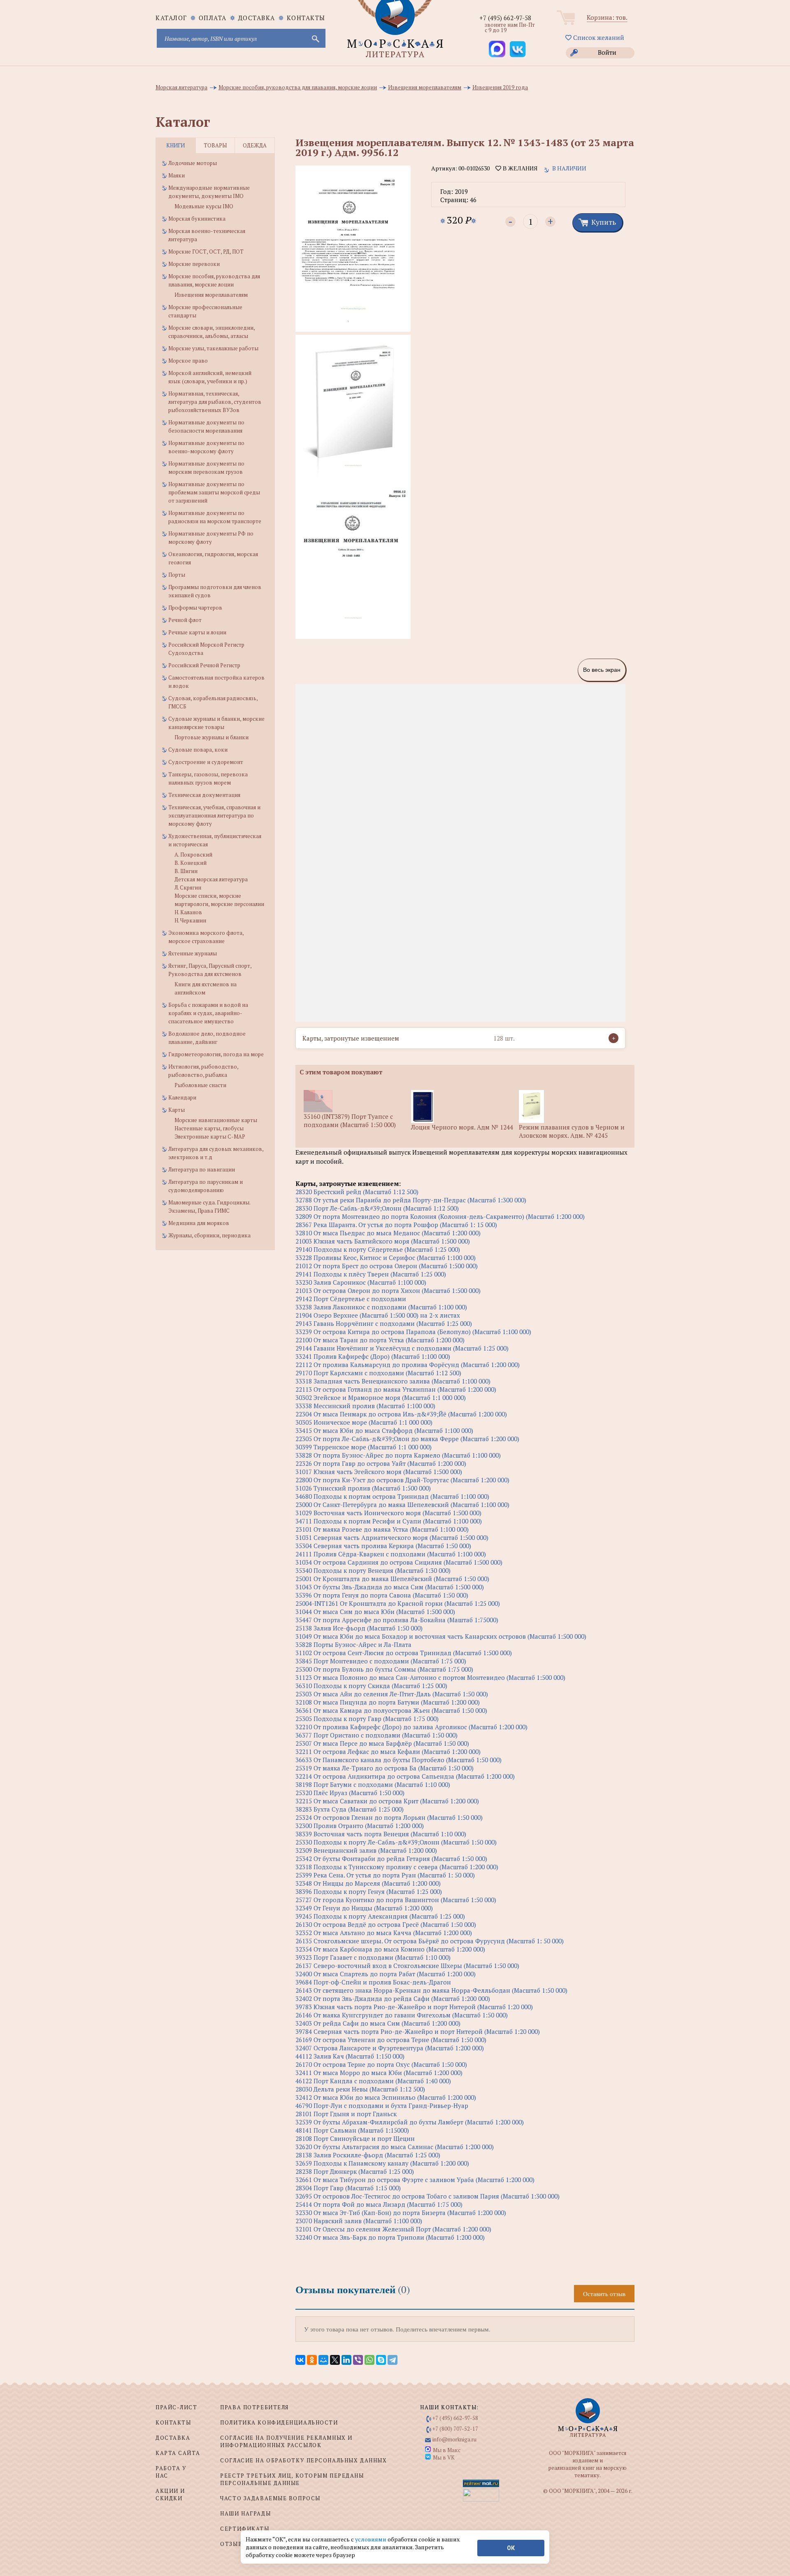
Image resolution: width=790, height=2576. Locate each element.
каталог (171, 18)
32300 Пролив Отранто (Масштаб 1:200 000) (360, 1826)
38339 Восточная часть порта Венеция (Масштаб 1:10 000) (381, 1834)
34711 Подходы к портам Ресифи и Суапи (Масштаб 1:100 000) (389, 1521)
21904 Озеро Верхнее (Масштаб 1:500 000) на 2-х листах (378, 1315)
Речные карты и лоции (197, 632)
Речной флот (185, 620)
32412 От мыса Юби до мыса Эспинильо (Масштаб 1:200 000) (386, 2097)
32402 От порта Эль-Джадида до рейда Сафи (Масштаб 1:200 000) (393, 1998)
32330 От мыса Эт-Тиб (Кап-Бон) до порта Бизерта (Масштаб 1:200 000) (401, 2213)
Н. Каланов (188, 912)
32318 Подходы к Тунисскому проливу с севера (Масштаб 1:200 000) (397, 1867)
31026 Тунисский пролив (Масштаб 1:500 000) (363, 1488)
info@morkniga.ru (454, 2439)
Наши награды (245, 2513)
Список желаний (598, 37)
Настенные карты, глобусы (209, 1128)
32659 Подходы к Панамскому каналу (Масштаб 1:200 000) (382, 2163)
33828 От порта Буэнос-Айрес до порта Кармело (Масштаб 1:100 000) (398, 1455)
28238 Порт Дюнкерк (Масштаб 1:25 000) (355, 2171)
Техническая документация (204, 795)
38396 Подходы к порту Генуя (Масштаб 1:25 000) (369, 1891)
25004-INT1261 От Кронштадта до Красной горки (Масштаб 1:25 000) (398, 1603)
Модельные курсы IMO (204, 206)
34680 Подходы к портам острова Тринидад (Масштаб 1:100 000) (392, 1496)
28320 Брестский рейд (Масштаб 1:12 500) (357, 1192)
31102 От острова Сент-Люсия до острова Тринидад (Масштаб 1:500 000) (404, 1653)
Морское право (188, 361)
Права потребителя (254, 2407)
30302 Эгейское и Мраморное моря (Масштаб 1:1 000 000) (381, 1397)
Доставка (257, 18)
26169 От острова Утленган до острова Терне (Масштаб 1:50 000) (391, 2040)
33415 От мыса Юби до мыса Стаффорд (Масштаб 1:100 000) (384, 1430)
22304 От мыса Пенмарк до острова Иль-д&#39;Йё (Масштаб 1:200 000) (401, 1414)
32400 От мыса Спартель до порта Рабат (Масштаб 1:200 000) (386, 1974)
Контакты (306, 18)
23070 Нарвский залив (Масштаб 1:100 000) (359, 2221)
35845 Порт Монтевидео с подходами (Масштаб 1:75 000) (381, 1661)
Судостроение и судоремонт (206, 762)
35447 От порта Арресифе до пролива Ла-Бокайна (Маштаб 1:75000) (397, 1620)
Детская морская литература (211, 879)
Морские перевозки (194, 264)
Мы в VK (444, 2457)
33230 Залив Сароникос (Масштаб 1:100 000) (361, 1282)
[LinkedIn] (346, 2360)
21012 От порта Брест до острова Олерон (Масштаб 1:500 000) (387, 1266)
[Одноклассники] (312, 2360)
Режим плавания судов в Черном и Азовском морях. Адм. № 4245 (572, 1131)
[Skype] (381, 2360)
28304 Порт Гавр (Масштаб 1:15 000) (348, 2188)
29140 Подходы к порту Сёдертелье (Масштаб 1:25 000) (378, 1249)
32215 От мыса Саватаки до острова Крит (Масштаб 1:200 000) (387, 1801)
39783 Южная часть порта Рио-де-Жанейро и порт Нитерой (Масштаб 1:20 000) (414, 2007)
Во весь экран (602, 670)
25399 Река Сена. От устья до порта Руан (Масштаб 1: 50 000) (385, 1875)
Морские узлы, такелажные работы (213, 348)
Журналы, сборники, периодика (209, 1235)
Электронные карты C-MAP (210, 1137)
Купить (604, 222)
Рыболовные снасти (200, 1085)
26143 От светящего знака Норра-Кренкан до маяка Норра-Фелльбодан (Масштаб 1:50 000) (431, 1990)
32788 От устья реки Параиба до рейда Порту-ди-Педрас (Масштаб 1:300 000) (411, 1200)
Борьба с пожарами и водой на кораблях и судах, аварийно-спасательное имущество (208, 1013)
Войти (607, 52)
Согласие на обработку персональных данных (303, 2460)
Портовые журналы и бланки (211, 737)
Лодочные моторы (193, 163)
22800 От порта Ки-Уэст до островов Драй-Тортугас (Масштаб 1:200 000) (402, 1480)
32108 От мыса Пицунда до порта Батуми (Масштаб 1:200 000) (388, 1702)
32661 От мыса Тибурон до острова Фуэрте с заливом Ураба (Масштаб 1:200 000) (415, 2180)
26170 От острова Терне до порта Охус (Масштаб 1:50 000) (381, 2064)
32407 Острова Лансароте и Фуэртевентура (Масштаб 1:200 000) (390, 2048)
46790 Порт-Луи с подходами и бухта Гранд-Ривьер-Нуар (382, 2106)
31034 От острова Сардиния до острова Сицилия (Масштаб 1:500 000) (399, 1562)
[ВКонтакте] (300, 2360)
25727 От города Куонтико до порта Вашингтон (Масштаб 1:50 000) (396, 1900)
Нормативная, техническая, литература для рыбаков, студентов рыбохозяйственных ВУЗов (215, 402)
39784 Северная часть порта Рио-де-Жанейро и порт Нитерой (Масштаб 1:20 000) (418, 2031)
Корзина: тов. (607, 17)
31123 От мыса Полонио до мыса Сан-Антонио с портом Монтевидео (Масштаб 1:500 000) (430, 1677)
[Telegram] (393, 2360)
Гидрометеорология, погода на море (216, 1054)
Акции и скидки (170, 2494)
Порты (177, 575)
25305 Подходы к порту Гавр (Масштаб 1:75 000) (367, 1719)
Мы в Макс (447, 2450)
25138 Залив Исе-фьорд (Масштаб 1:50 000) (359, 1628)
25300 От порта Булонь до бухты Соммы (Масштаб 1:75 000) (384, 1669)
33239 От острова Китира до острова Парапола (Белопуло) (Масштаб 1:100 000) (413, 1332)
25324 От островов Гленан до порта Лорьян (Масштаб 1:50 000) (389, 1817)
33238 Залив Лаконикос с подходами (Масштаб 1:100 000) (381, 1307)
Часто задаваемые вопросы (270, 2498)
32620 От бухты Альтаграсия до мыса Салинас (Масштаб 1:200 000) (395, 2147)
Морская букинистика (197, 219)
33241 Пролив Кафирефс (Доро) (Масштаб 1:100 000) (373, 1356)
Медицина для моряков (199, 1223)
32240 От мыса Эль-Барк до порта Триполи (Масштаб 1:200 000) (390, 2237)
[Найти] (315, 38)
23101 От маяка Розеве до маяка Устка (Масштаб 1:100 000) (382, 1529)
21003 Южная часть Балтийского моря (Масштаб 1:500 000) (383, 1241)
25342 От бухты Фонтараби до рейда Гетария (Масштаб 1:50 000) (391, 1859)
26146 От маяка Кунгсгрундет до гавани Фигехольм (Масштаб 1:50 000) (402, 2015)
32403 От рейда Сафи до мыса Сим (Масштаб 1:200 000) (378, 2023)
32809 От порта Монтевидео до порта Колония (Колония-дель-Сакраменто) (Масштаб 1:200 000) (440, 1216)
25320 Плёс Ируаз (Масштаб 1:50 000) (350, 1793)
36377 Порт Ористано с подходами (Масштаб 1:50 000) (376, 1735)
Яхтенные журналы (193, 953)
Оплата (213, 18)
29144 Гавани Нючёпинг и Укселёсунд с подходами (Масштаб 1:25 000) (402, 1348)
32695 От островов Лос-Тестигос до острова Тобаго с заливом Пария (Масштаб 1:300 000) (428, 2196)
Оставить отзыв (604, 2294)
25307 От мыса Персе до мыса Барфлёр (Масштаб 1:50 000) (382, 1743)
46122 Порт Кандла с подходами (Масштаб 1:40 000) (373, 2081)
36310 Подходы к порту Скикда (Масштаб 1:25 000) (371, 1686)
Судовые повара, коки (198, 750)
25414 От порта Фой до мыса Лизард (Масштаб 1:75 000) (379, 2204)
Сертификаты (245, 2529)
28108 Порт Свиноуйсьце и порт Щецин (355, 2138)
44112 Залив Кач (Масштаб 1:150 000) (350, 2056)
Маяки (177, 175)
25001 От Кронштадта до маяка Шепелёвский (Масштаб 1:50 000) (392, 1579)
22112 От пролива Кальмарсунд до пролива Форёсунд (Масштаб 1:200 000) (408, 1365)
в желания (519, 168)
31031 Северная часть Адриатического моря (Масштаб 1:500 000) (392, 1537)
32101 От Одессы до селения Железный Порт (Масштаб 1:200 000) (393, 2229)
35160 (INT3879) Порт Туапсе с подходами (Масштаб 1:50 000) (350, 1120)
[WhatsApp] (369, 2360)
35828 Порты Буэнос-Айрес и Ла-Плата (353, 1644)
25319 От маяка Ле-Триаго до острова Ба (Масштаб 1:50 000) (385, 1768)
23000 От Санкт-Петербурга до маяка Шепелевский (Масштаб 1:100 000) (402, 1505)
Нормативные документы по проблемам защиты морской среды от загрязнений (214, 492)
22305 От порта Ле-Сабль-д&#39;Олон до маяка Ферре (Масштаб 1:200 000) (407, 1439)
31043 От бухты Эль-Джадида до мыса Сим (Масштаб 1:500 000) (390, 1587)
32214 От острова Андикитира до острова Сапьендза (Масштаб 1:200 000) (405, 1776)
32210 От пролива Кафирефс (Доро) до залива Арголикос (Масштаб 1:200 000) (411, 1727)
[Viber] (358, 2360)
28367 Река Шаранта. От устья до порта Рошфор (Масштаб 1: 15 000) (396, 1225)
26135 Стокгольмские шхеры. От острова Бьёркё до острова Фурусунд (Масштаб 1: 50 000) (430, 1941)
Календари (182, 1097)
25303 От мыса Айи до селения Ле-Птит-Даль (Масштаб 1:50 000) (392, 1694)
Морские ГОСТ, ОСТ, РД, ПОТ (206, 252)
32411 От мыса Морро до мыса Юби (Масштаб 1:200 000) (379, 2073)
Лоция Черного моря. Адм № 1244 (462, 1127)
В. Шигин (186, 871)
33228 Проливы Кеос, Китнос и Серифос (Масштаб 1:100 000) (386, 1258)
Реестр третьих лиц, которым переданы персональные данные (292, 2479)
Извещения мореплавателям (211, 295)
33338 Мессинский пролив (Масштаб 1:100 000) (365, 1406)
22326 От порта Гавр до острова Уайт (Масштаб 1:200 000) (381, 1463)
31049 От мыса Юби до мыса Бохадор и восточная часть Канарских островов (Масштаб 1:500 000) (441, 1636)
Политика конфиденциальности (279, 2422)
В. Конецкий (191, 863)
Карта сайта (178, 2453)
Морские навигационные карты (216, 1120)
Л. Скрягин (188, 887)
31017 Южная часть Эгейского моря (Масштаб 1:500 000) (379, 1472)
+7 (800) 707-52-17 (455, 2429)
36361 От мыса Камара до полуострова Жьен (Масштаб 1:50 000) (391, 1710)
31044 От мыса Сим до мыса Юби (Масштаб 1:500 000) (375, 1612)
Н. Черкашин (190, 920)
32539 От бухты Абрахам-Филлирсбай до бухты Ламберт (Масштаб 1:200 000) (410, 2122)
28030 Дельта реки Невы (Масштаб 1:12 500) (360, 2089)
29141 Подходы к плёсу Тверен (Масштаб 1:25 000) (371, 1274)
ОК (511, 2548)
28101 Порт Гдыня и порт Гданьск (346, 2114)
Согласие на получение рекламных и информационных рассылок (286, 2441)
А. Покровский (193, 855)
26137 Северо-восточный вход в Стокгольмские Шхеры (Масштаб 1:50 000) (407, 1966)
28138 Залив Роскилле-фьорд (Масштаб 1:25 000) (368, 2155)
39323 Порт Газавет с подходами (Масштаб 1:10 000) (373, 1957)
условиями (371, 2539)
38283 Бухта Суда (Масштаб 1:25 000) (350, 1809)
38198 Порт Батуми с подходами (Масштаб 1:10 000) (373, 1784)
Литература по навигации (202, 1169)
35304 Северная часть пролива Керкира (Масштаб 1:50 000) (383, 1546)
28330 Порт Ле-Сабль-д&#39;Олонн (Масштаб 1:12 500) (377, 1208)
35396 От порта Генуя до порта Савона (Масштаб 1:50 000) (382, 1595)
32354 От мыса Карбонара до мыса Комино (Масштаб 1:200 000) (390, 1949)
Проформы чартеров (195, 608)
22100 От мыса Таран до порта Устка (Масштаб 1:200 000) (380, 1340)
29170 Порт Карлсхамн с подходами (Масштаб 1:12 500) (378, 1373)
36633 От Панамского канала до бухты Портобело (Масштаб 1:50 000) (398, 1760)
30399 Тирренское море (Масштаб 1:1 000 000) (364, 1447)
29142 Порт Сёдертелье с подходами (351, 1299)
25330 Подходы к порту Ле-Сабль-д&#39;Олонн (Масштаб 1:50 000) (396, 1842)
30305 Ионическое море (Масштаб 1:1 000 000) (364, 1422)
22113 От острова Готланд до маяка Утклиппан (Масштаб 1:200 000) (396, 1389)
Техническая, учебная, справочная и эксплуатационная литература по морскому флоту (214, 815)
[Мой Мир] (323, 2360)
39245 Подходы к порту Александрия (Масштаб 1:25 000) (380, 1916)
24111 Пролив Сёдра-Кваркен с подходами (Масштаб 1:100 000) (391, 1554)
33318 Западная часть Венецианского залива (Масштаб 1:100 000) (393, 1381)
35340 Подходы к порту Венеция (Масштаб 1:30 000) (373, 1570)
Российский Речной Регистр (204, 665)
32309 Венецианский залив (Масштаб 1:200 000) (366, 1850)
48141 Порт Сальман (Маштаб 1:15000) (352, 2130)
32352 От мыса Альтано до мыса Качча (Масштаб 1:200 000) (384, 1933)
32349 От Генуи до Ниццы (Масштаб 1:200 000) (364, 1908)
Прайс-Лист (177, 2407)
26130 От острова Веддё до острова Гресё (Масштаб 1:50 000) (386, 1924)
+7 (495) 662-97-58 (505, 18)
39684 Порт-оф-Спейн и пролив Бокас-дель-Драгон (373, 1982)
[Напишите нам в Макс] (497, 49)
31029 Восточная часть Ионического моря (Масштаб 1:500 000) (388, 1513)
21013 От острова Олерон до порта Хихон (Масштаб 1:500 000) (388, 1290)
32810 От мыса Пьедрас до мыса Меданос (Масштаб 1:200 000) (388, 1233)
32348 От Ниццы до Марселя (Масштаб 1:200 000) (368, 1883)
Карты (177, 1110)
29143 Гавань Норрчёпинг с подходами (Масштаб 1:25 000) (384, 1323)
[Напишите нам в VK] (518, 49)
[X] (335, 2360)
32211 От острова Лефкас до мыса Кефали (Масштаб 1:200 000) (388, 1751)
